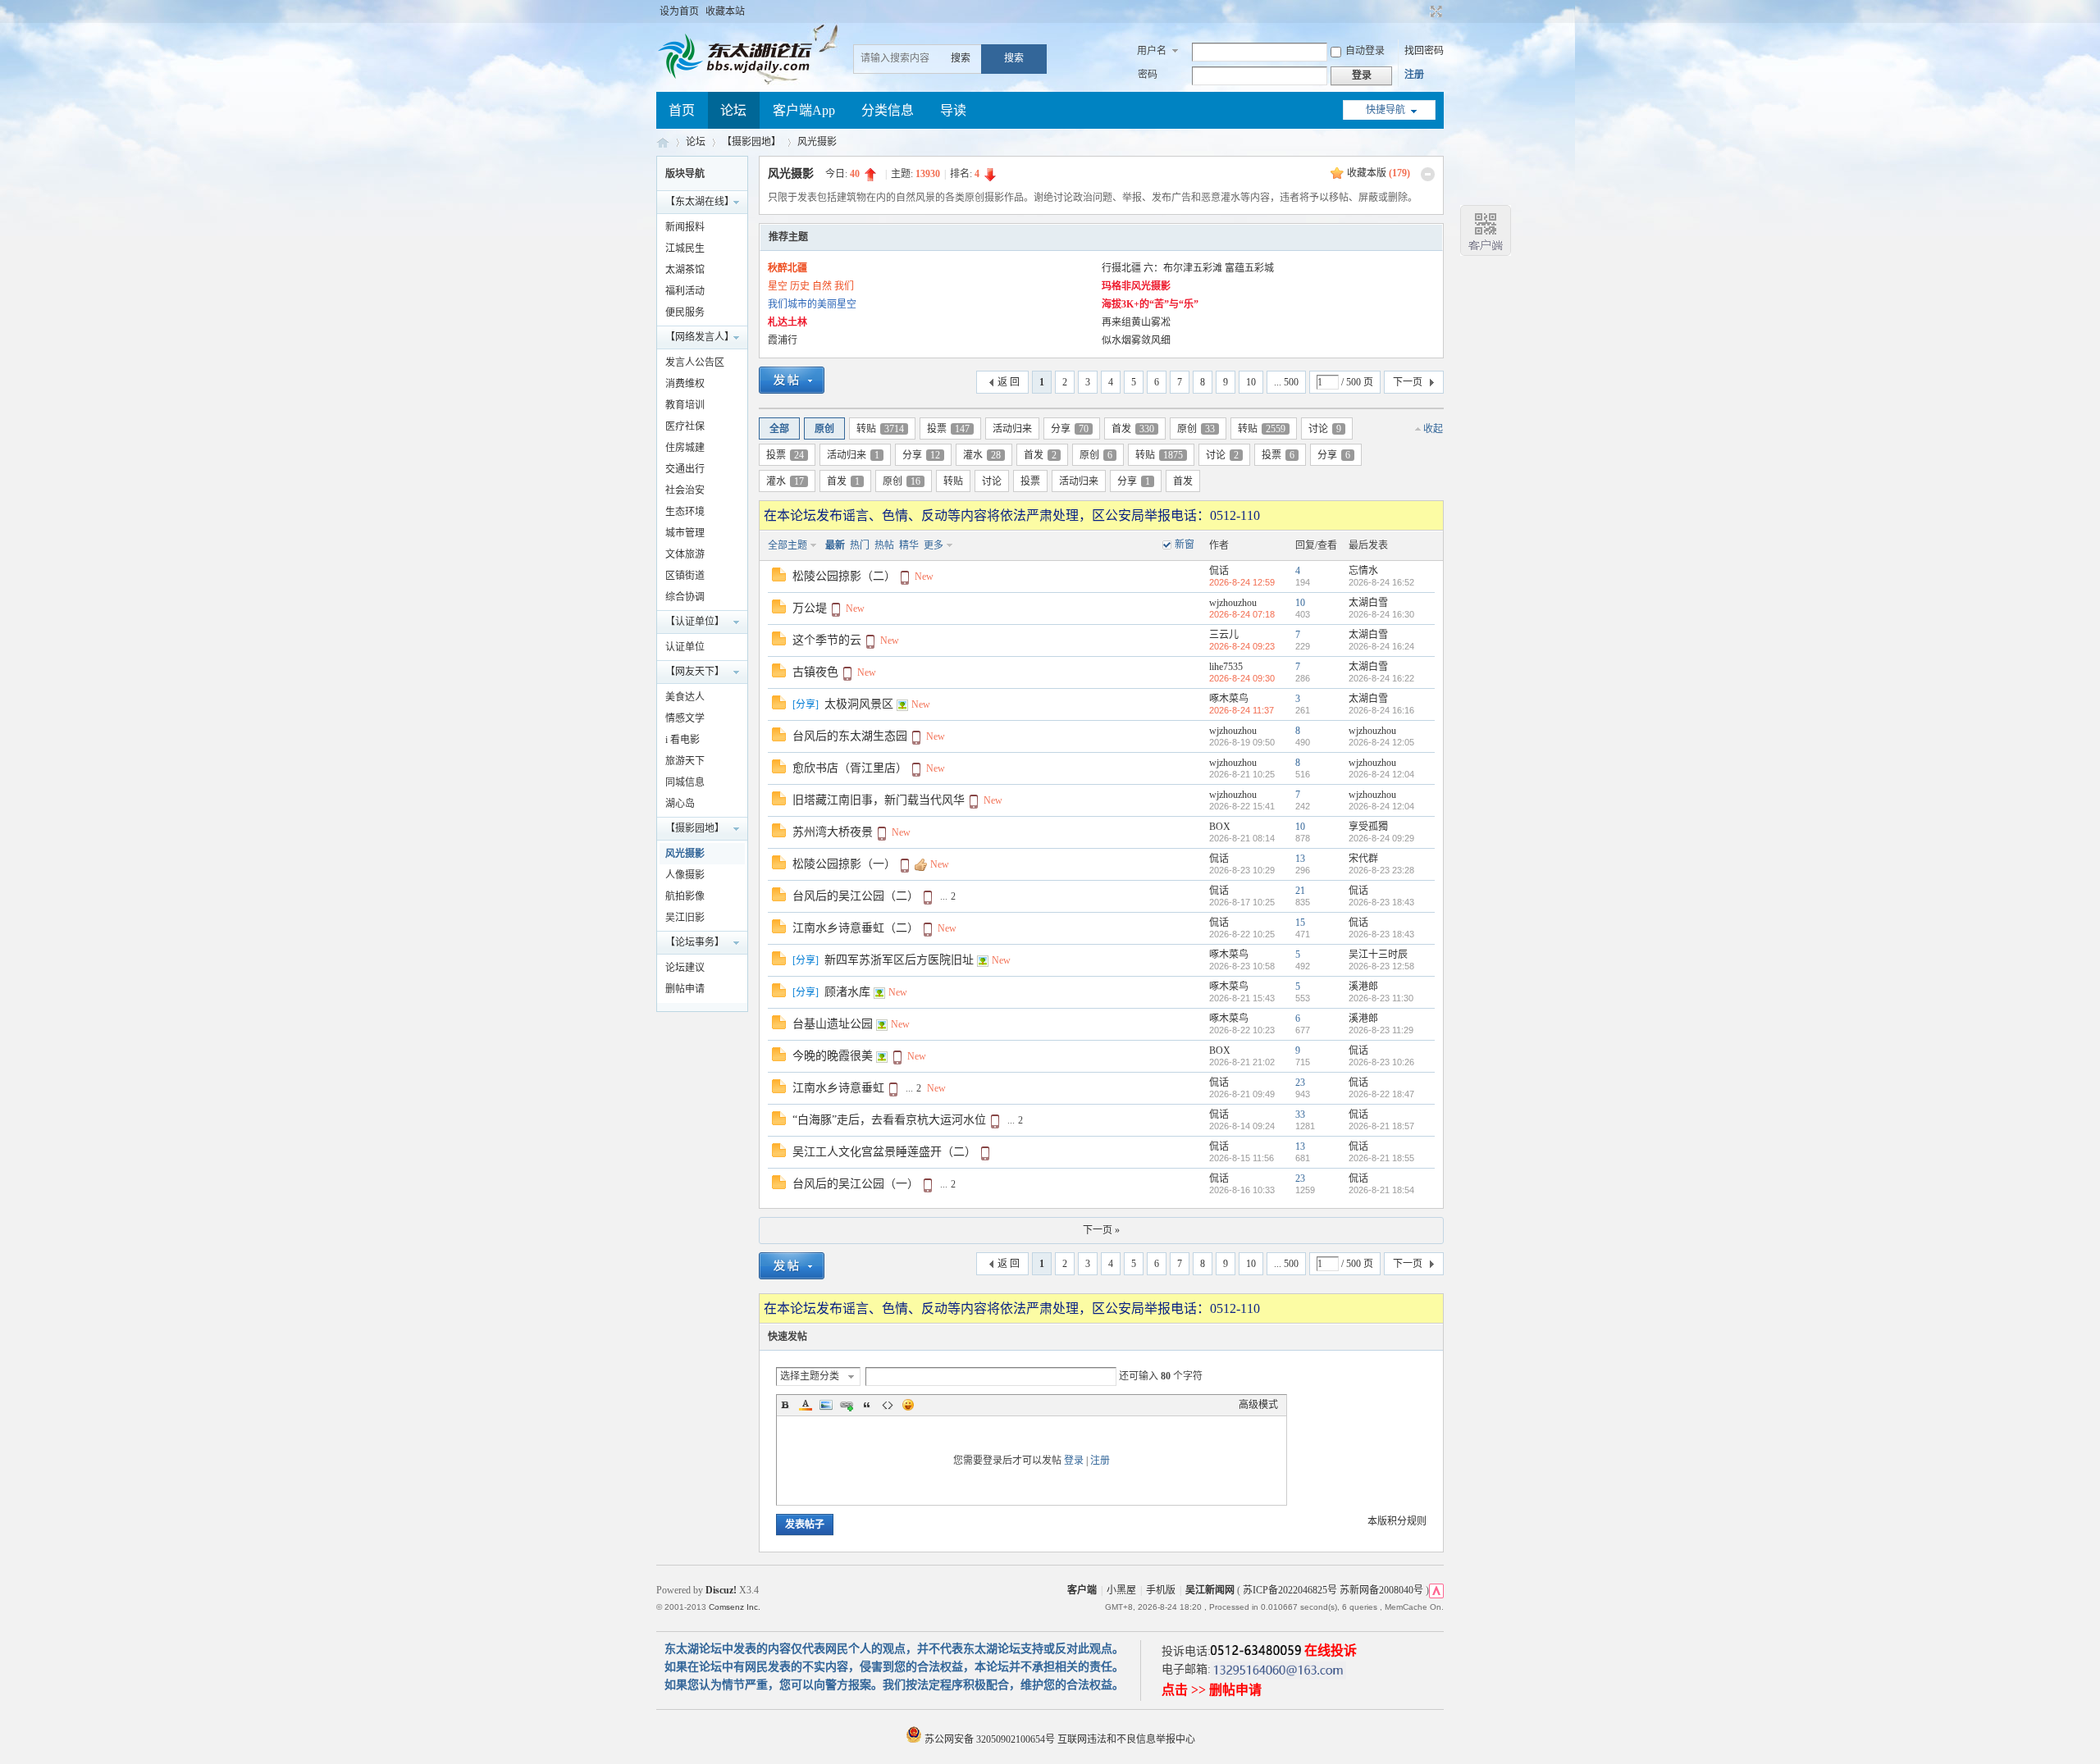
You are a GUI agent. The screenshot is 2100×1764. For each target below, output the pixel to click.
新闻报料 (685, 227)
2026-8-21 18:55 (1381, 1158)
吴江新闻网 (1210, 1590)
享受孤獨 (1368, 827)
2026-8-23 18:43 (1381, 902)
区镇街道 (685, 576)
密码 (1148, 75)
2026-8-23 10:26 (1381, 1062)
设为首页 (679, 11)
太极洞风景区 (859, 704)
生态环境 (685, 512)
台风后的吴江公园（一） (856, 1184)
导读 (953, 110)
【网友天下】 (695, 672)
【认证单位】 (695, 622)
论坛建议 (685, 968)
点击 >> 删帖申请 (1212, 1690)
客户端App (804, 110)
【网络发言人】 (700, 337)
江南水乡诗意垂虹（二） (856, 928)
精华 (909, 545)
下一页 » (1101, 1230)
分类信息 (888, 110)
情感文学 (685, 718)
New (924, 577)
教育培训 (685, 405)
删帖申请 (685, 989)
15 (1300, 923)
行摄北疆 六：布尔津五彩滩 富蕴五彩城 (1188, 268)
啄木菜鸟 (1229, 699)
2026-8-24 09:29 (1381, 838)
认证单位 (685, 647)
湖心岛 (680, 804)
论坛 (733, 110)
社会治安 (685, 490)
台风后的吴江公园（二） (856, 896)
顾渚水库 (847, 992)
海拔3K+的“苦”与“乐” (1150, 304)
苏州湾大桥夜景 (833, 832)
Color (806, 1405)
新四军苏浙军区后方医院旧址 (899, 960)
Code (888, 1405)
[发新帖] (792, 383)
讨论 (1325, 429)
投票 (948, 429)
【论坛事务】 (695, 942)
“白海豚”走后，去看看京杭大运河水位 (889, 1120)
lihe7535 (1226, 667)
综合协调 (685, 597)
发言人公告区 (695, 362)
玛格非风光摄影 (1136, 286)
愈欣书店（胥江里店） (850, 768)
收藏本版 (1379, 173)
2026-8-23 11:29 (1381, 1030)
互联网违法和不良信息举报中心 (1126, 1739)
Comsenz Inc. (735, 1607)
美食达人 (685, 697)
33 (1300, 1114)
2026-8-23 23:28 (1381, 870)
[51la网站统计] (1436, 1590)
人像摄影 (685, 875)
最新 (835, 545)
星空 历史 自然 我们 (811, 286)
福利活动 (685, 291)
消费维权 (685, 384)
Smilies (908, 1405)
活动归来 (1012, 429)
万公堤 (810, 608)
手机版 (1161, 1590)
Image (826, 1405)
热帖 (884, 545)
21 (1300, 891)
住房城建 (685, 448)
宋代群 (1363, 859)
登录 (1074, 1461)
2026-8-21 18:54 (1381, 1190)
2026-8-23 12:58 (1381, 966)
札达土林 (787, 322)
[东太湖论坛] (738, 77)
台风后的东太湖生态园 (850, 736)
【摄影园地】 (751, 142)
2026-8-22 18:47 (1381, 1094)
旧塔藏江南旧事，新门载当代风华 (879, 800)
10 (1251, 382)
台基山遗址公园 (833, 1024)
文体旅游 (685, 554)
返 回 (1009, 382)
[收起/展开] (1428, 174)
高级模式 (1258, 1405)
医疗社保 (685, 426)
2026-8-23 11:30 (1381, 998)
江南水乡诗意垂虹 (838, 1088)
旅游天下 (685, 761)
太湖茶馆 (685, 270)
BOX (1220, 827)
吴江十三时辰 (1378, 955)
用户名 (1152, 51)
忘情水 (1363, 571)
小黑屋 (1121, 1590)
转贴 (880, 429)
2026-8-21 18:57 (1381, 1126)
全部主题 (787, 545)
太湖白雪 (1368, 603)
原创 (824, 429)
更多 (934, 545)
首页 (682, 110)
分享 (1070, 429)
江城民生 (685, 248)
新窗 (1185, 545)
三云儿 (1224, 635)
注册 (1414, 75)
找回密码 (1424, 51)
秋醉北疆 (787, 268)
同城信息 (685, 782)
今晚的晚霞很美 (833, 1056)
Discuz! (721, 1590)
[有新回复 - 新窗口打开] (779, 578)
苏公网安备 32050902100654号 (990, 1739)
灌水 (982, 455)
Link (847, 1405)
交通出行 (685, 469)
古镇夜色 (815, 672)
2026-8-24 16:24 (1381, 646)
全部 (779, 429)
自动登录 (1365, 51)
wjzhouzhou (1233, 603)
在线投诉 (1331, 1650)
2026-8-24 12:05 (1381, 742)
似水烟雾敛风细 (1136, 340)
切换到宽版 (1434, 11)
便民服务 (685, 312)
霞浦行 (783, 340)
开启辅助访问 (1421, 11)
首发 (1133, 429)
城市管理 (685, 533)
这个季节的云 (827, 640)
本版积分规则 (1397, 1521)
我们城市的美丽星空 (812, 304)
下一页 (1408, 382)
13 (1300, 859)
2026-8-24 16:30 (1381, 614)
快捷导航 (1386, 110)
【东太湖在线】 (700, 202)
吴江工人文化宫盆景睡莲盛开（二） (884, 1152)
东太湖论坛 (663, 142)
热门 (860, 545)
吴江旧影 (685, 918)
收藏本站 (725, 11)
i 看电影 (682, 740)
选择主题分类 (810, 1376)
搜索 (961, 58)
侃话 (1219, 571)
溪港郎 (1363, 987)
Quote (867, 1405)
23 (1300, 1083)
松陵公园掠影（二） (844, 576)
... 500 (1286, 382)
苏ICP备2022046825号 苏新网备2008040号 (1333, 1590)
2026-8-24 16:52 (1381, 582)
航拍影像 (685, 896)
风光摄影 (817, 142)
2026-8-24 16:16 (1381, 710)
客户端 (1082, 1590)
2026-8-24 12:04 (1381, 774)
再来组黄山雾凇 (1136, 322)
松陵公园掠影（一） (844, 864)
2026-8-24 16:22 (1381, 678)
